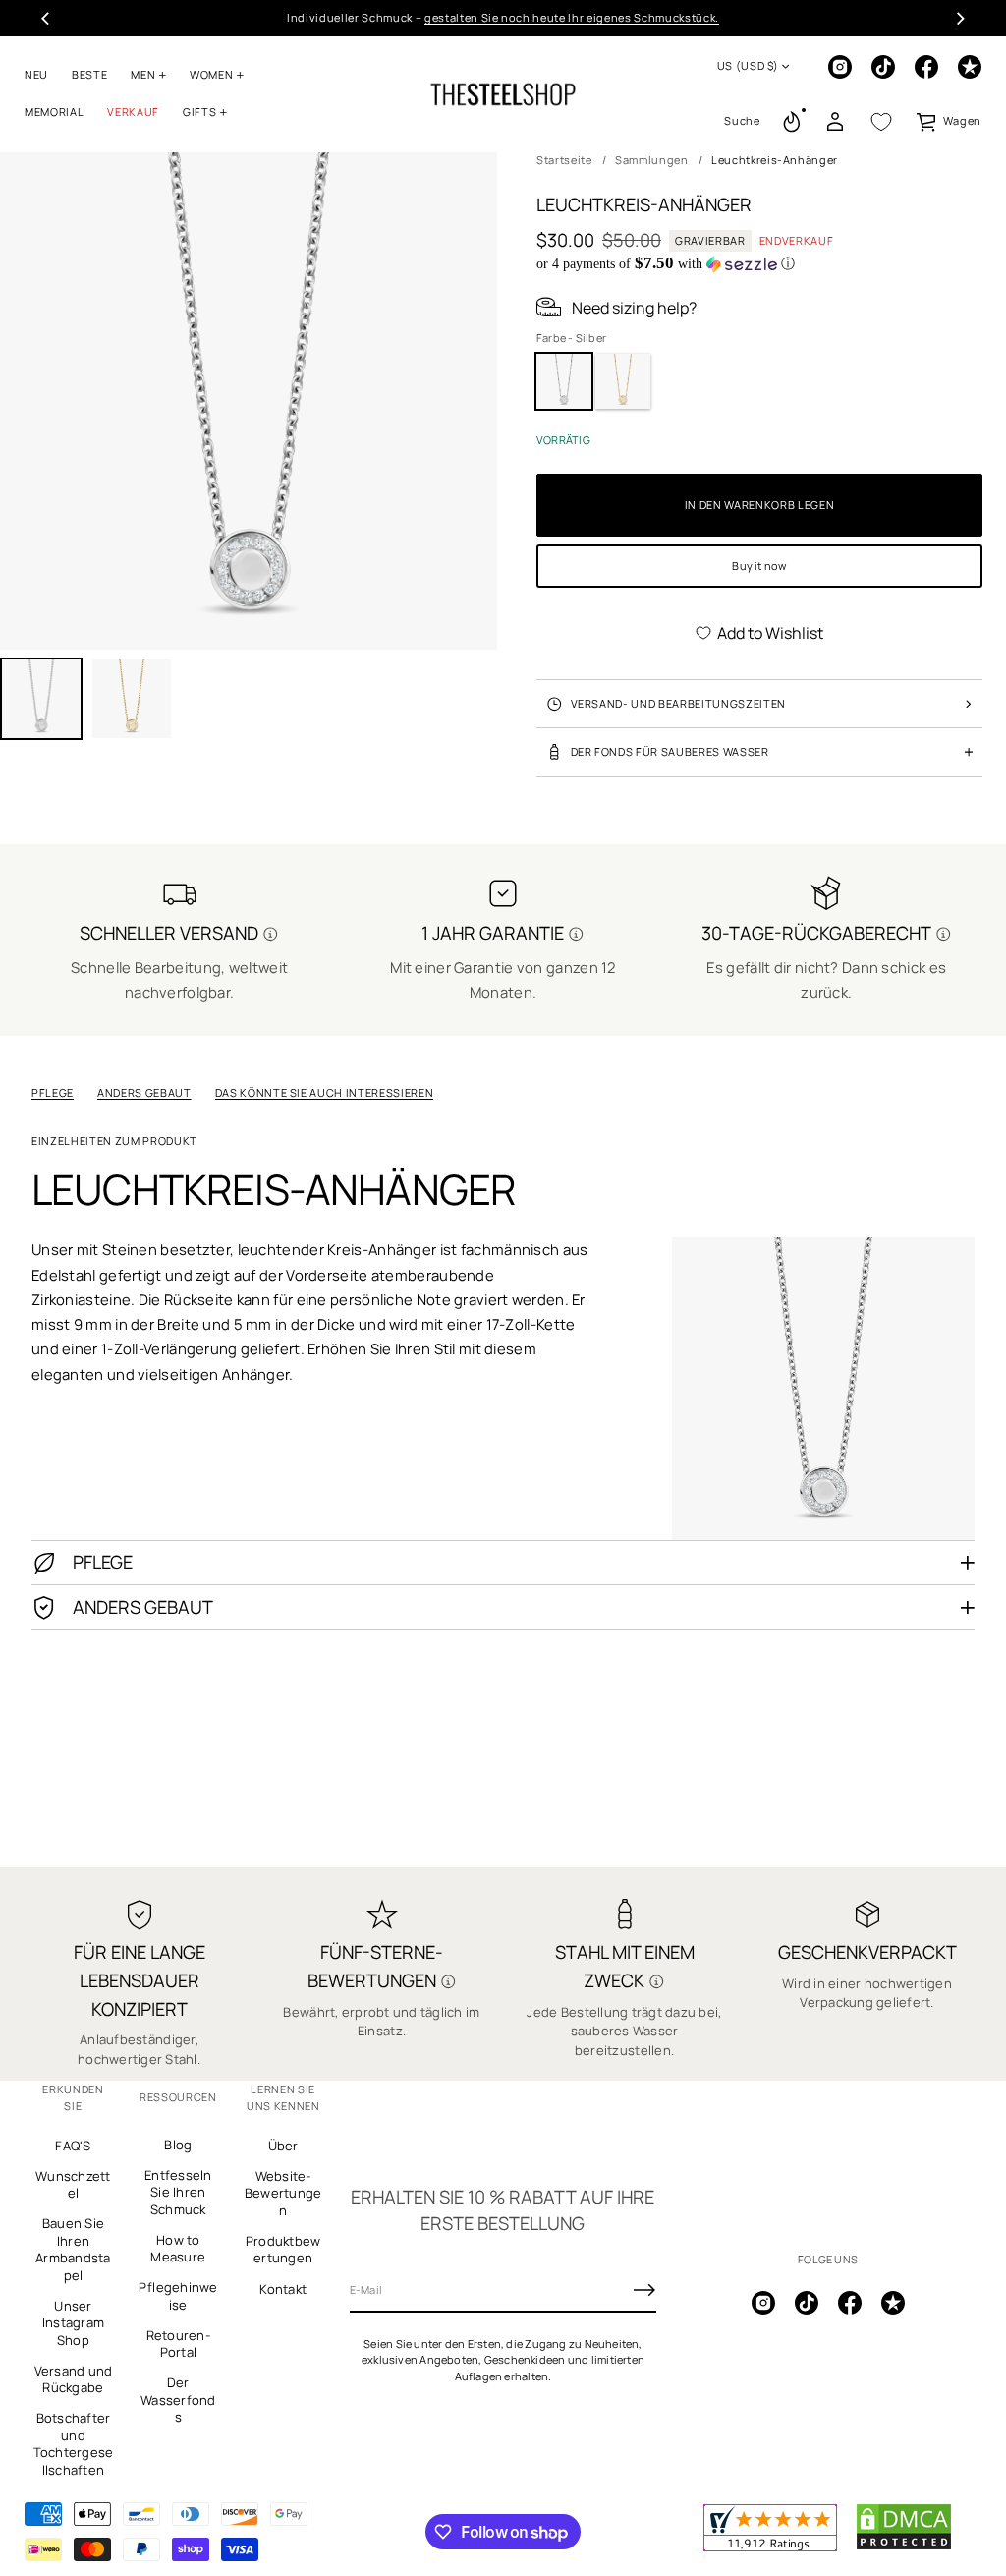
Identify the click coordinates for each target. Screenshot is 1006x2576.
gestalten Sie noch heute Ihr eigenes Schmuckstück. (572, 17)
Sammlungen (652, 160)
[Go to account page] (835, 122)
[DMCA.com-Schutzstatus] (904, 2547)
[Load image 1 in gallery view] (41, 699)
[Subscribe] (644, 2290)
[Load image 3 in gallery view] (132, 699)
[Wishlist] (881, 122)
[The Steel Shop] (503, 94)
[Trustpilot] (970, 67)
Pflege (53, 1092)
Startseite (564, 160)
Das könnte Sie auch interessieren (325, 1092)
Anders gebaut (144, 1092)
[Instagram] (840, 67)
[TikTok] (883, 67)
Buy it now (759, 566)
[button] (742, 122)
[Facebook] (926, 67)
